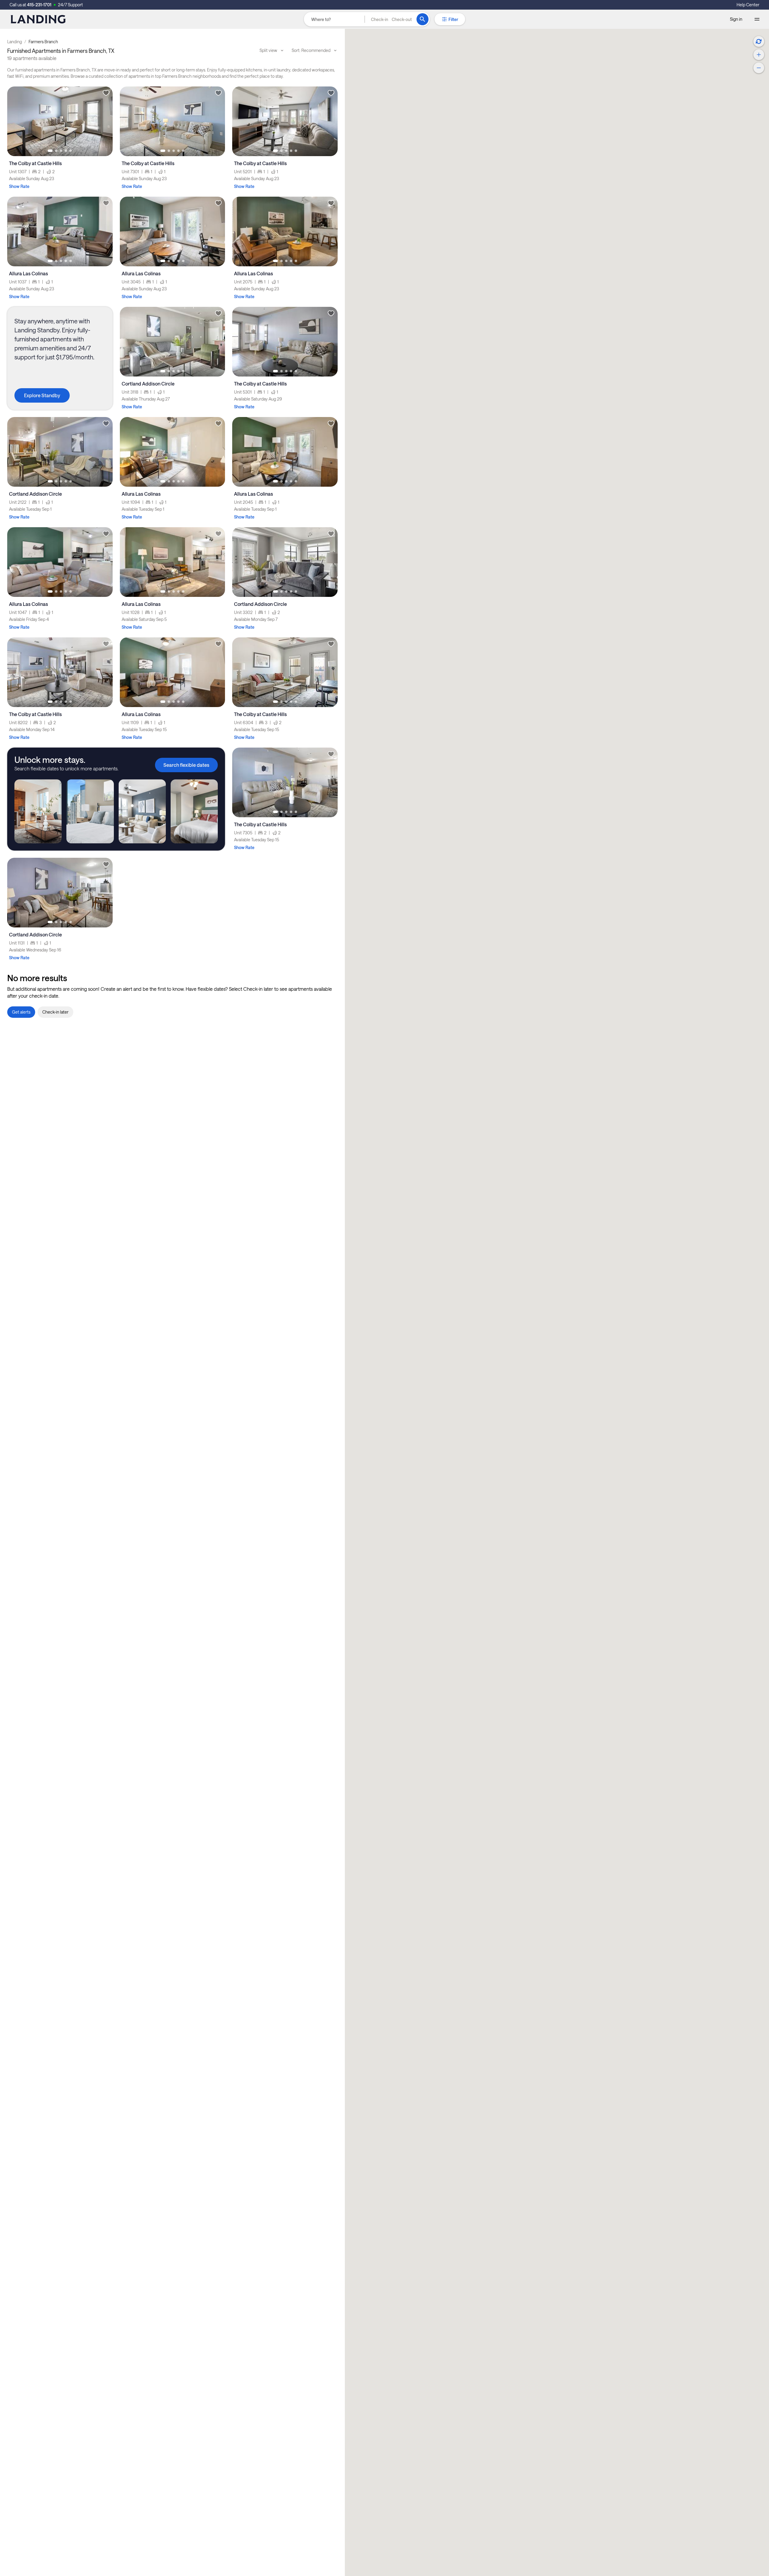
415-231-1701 (39, 5)
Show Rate (19, 186)
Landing (15, 42)
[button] (391, 19)
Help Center (748, 5)
